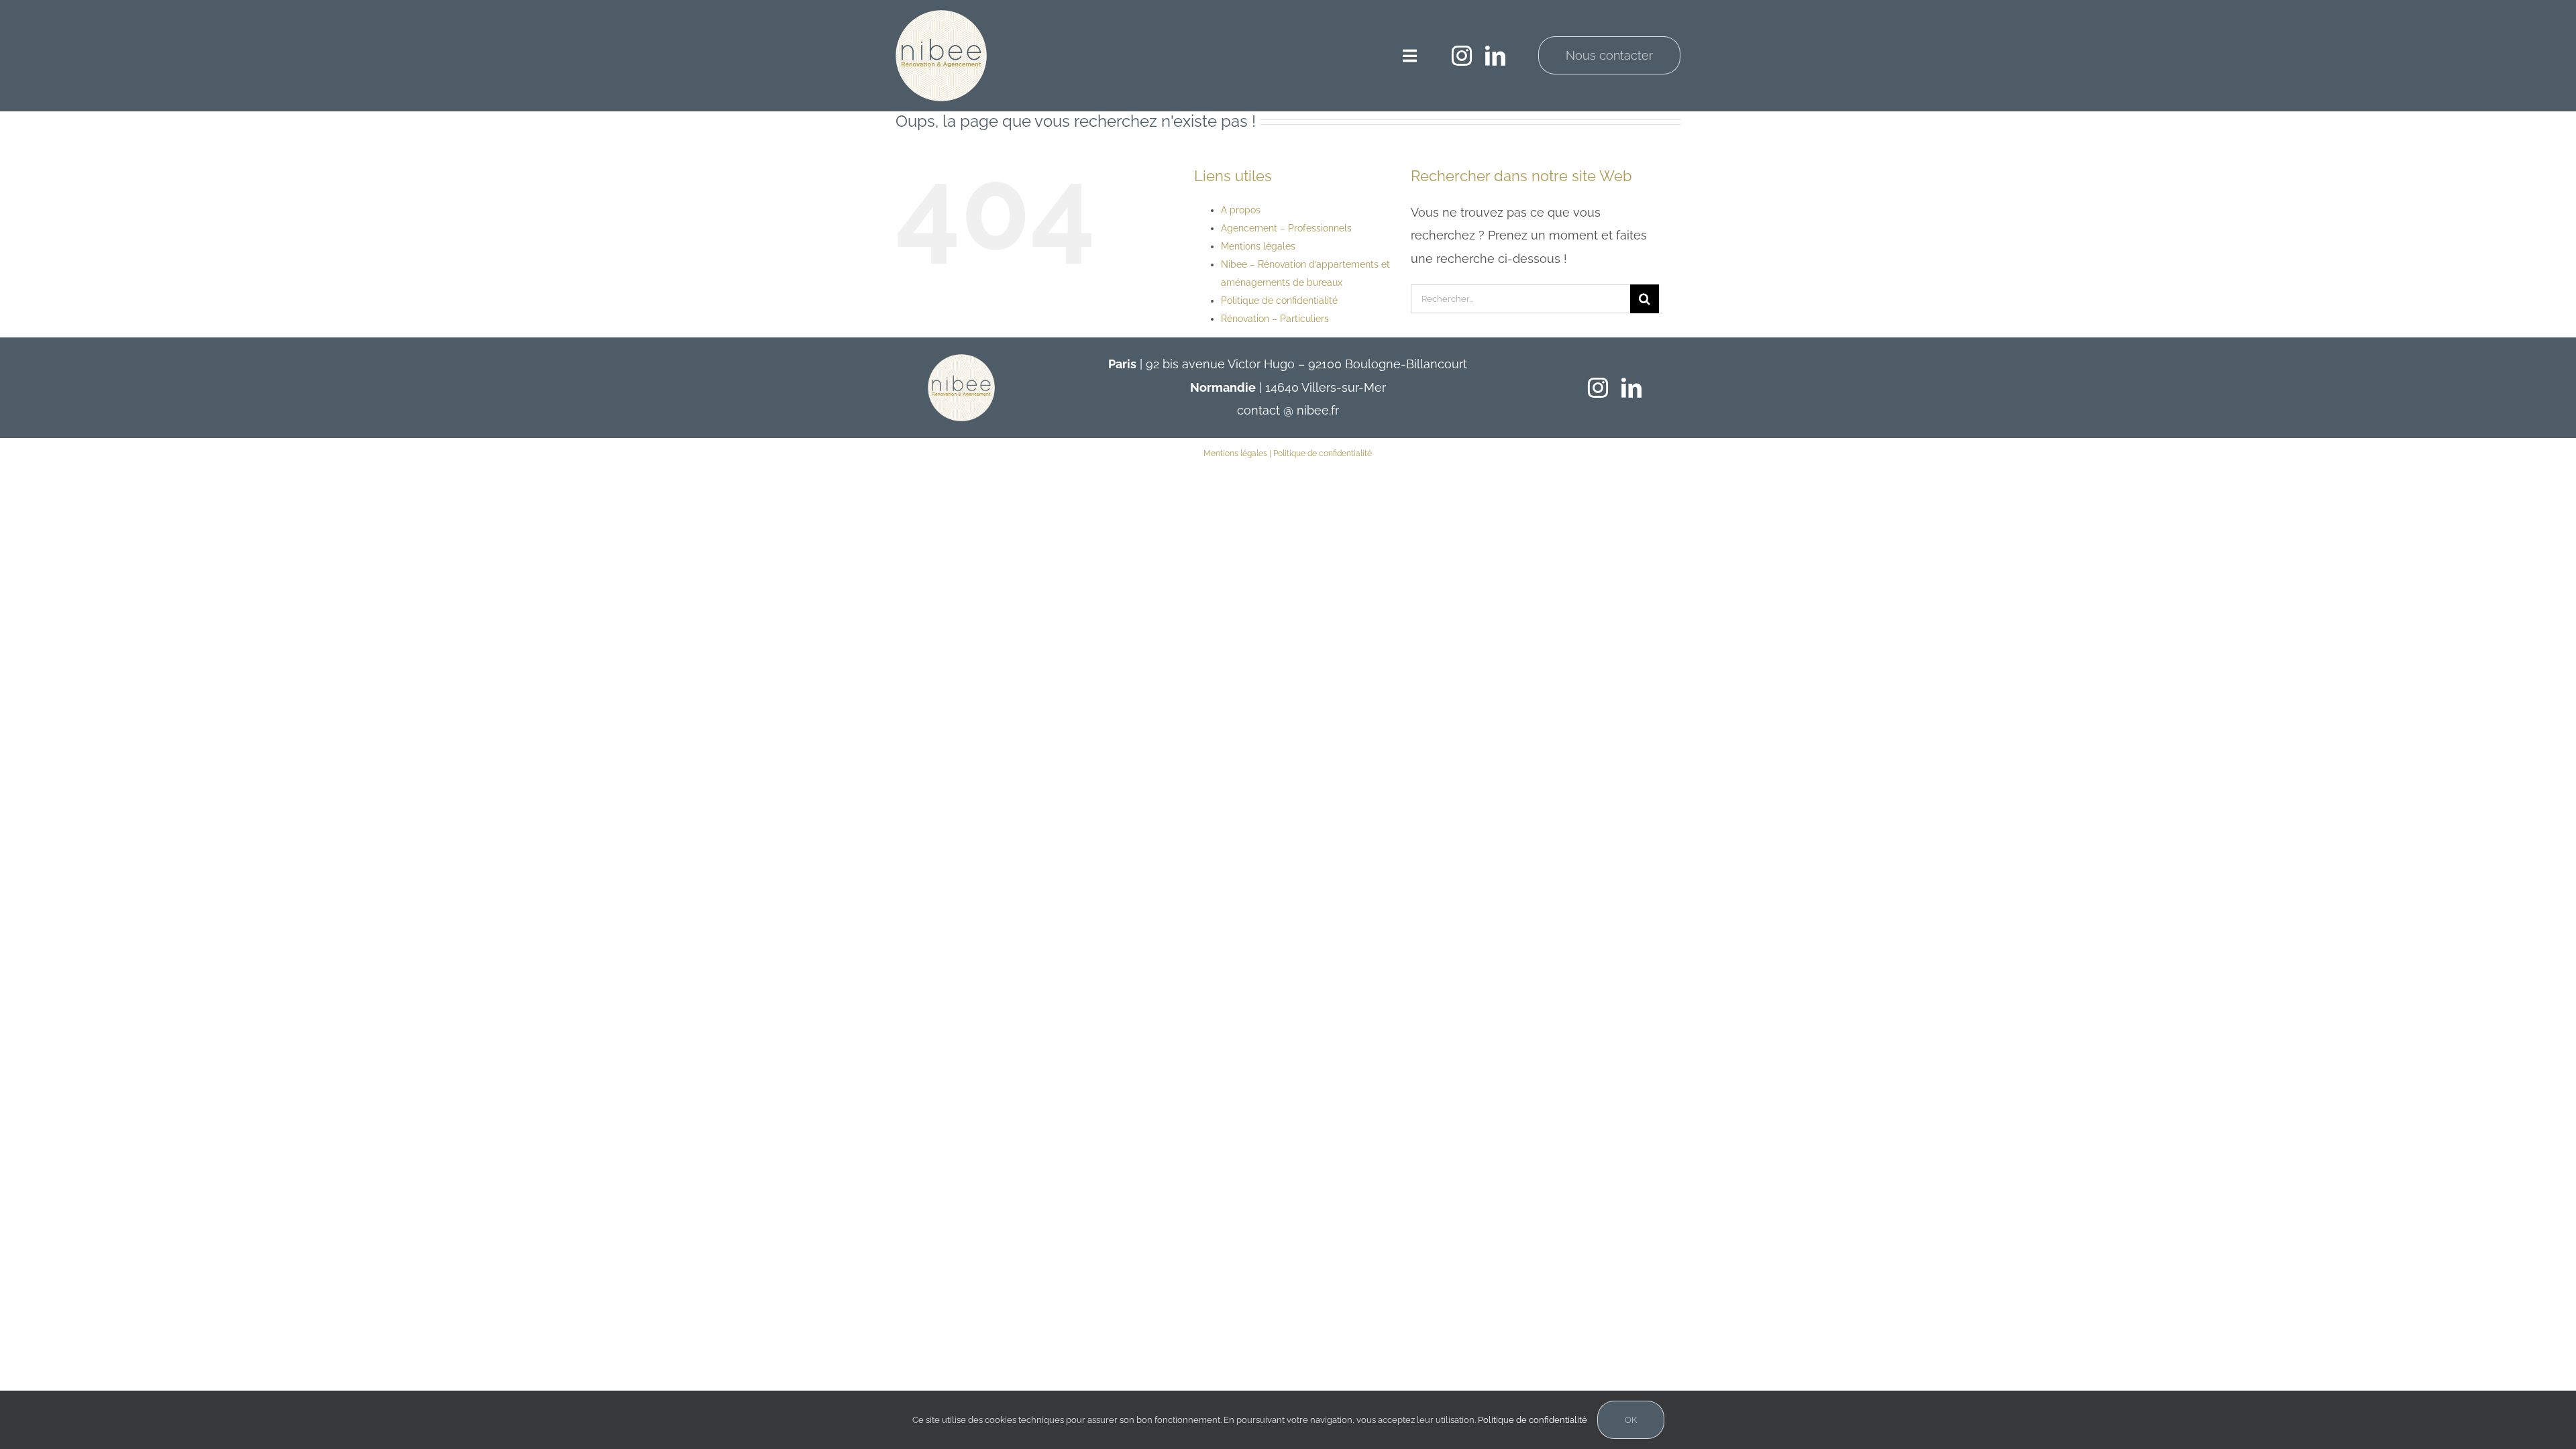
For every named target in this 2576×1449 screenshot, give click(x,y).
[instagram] (1462, 56)
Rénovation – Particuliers (1275, 319)
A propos (1241, 210)
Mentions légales (1258, 246)
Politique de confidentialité (1279, 301)
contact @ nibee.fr (1288, 410)
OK (1631, 1420)
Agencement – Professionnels (1286, 228)
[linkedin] (1495, 56)
